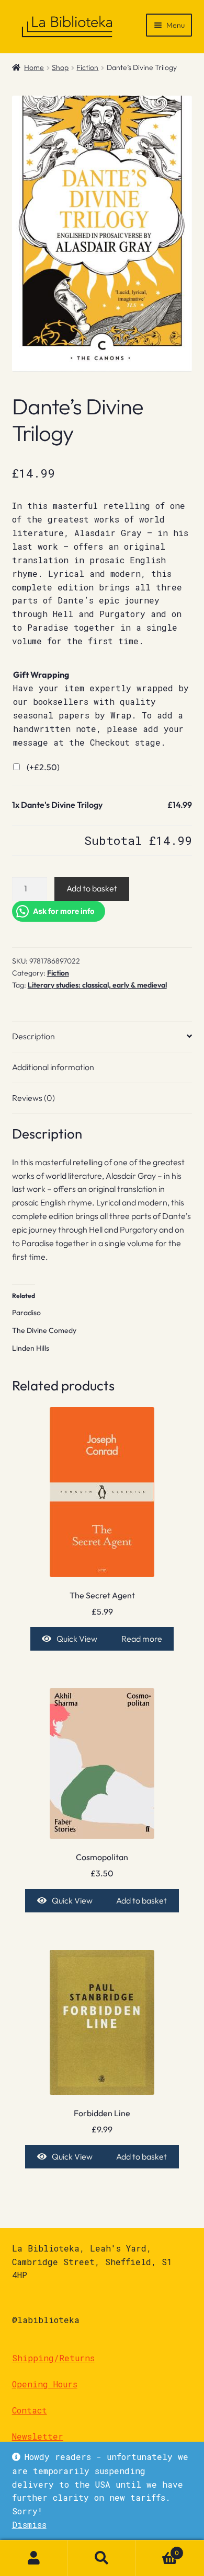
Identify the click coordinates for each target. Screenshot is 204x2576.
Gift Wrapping (41, 675)
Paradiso (26, 1313)
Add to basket (92, 888)
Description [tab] (33, 1036)
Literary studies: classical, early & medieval (97, 985)
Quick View (77, 1639)
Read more (142, 1639)
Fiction (87, 67)
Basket (157, 2549)
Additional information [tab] (53, 1067)
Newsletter (38, 2436)
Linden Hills (31, 1348)
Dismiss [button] (29, 2525)
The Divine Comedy (44, 1330)
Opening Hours (45, 2384)
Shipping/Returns (53, 2358)
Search (102, 2558)
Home (34, 67)
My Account (34, 2558)
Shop (60, 67)
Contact (30, 2410)
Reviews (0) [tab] (33, 1098)
